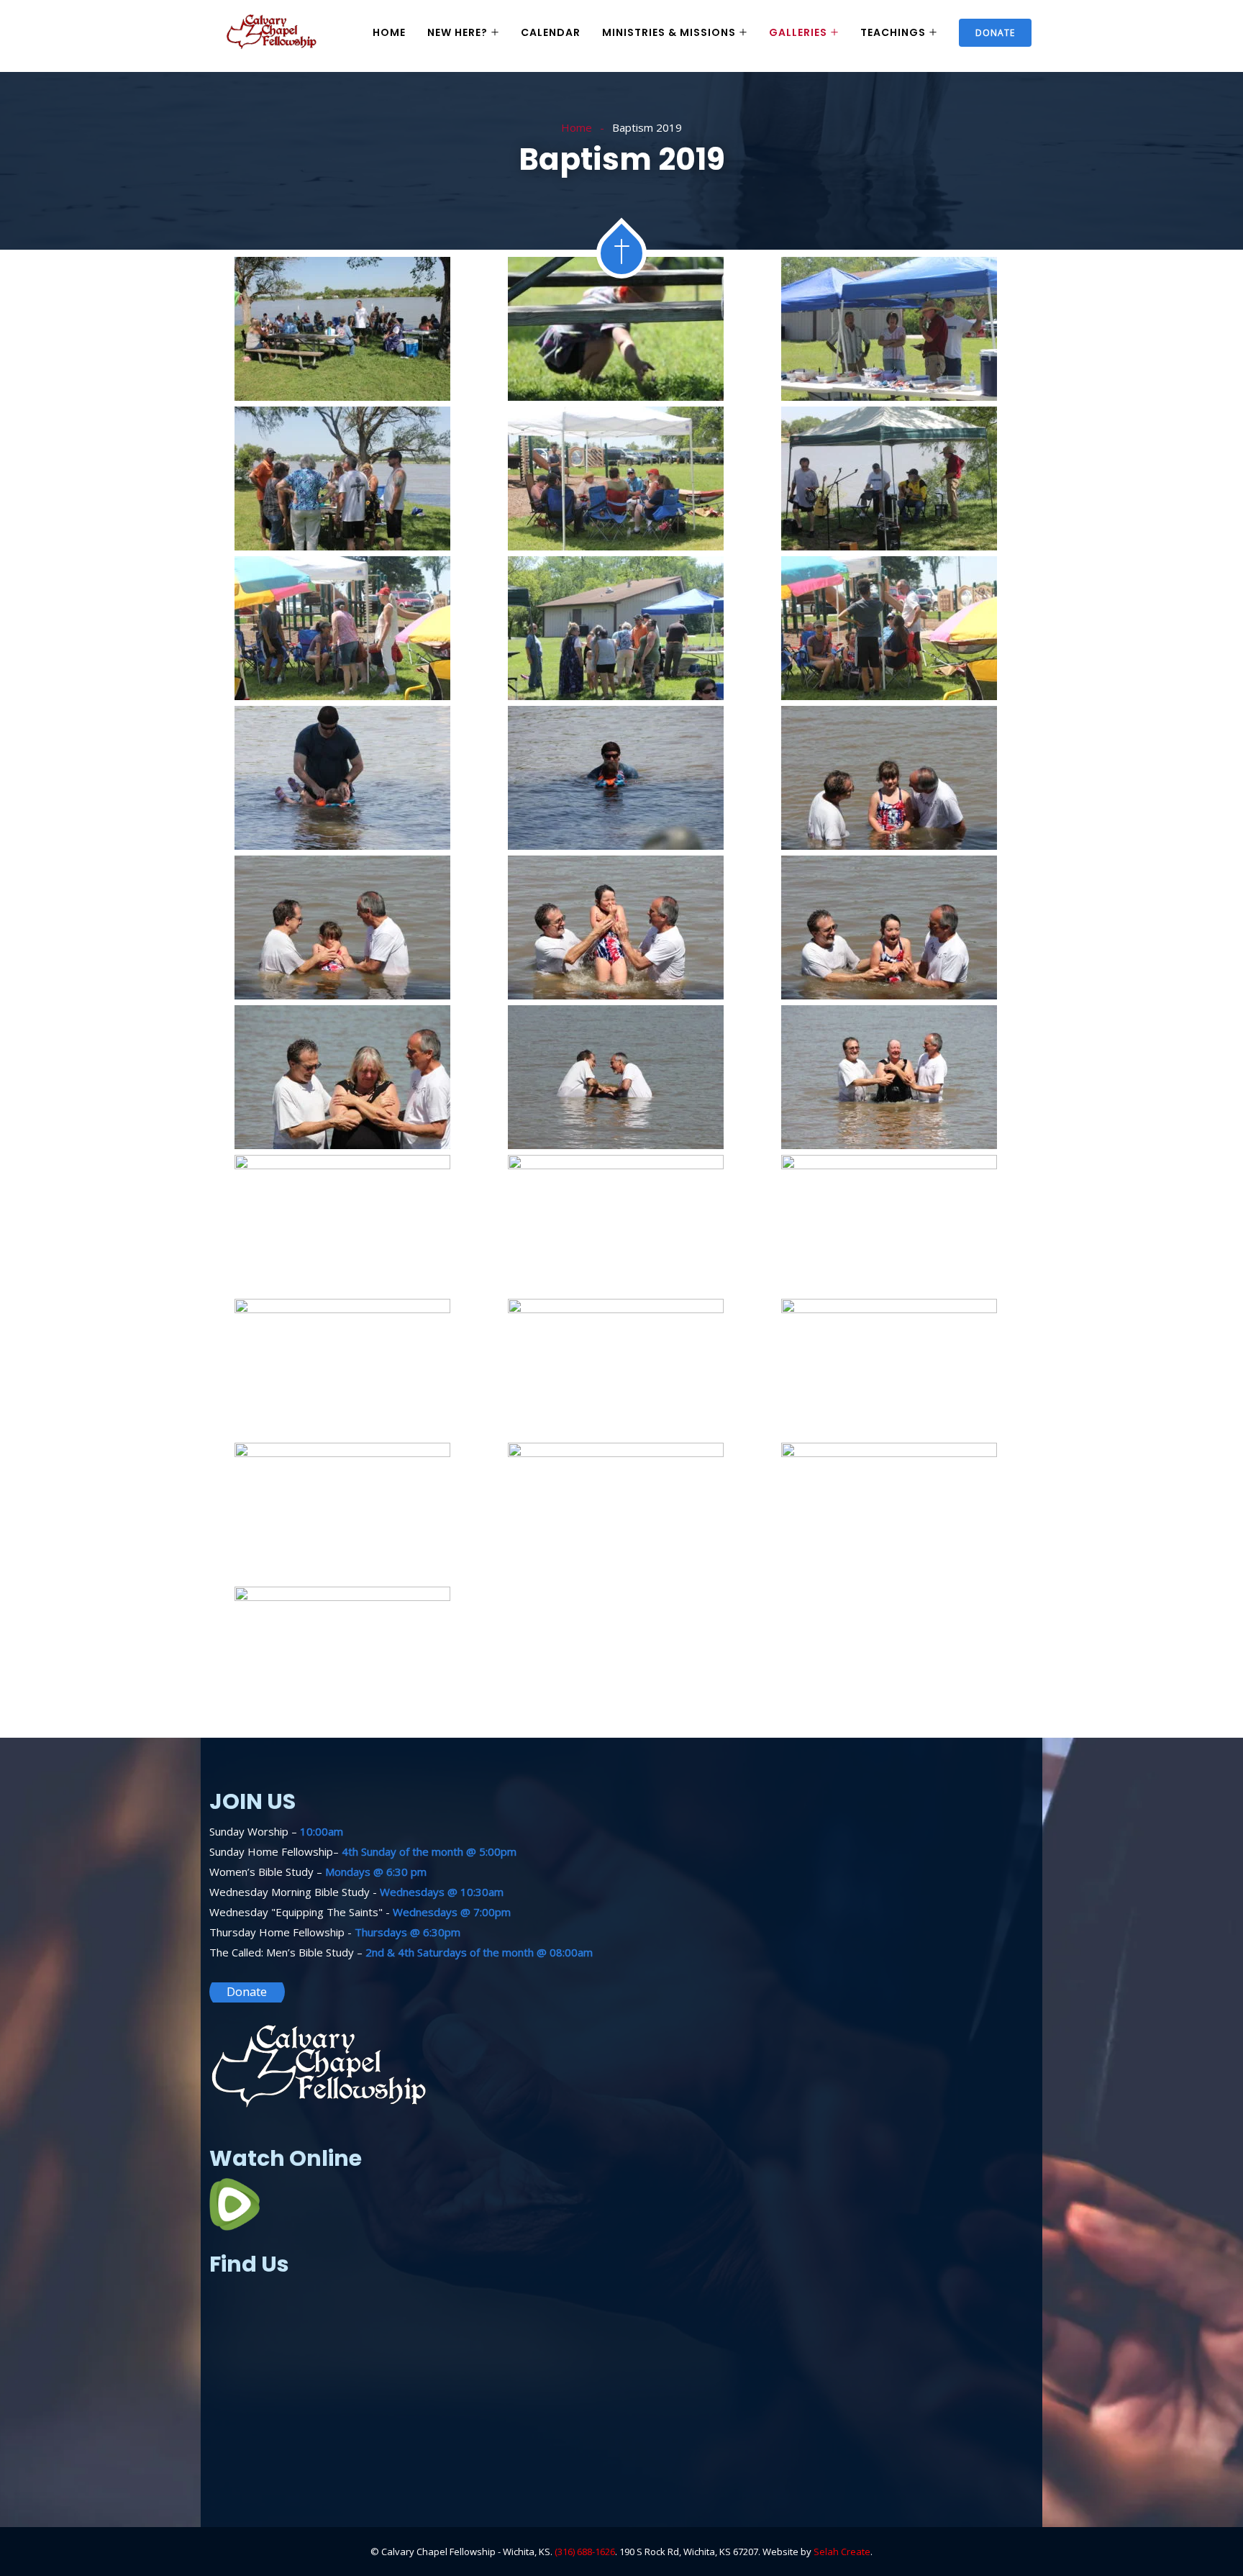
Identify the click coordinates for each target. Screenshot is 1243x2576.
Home (389, 32)
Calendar (551, 32)
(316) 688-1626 (585, 2552)
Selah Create (842, 2552)
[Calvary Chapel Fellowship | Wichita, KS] (272, 33)
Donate (995, 33)
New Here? (457, 32)
